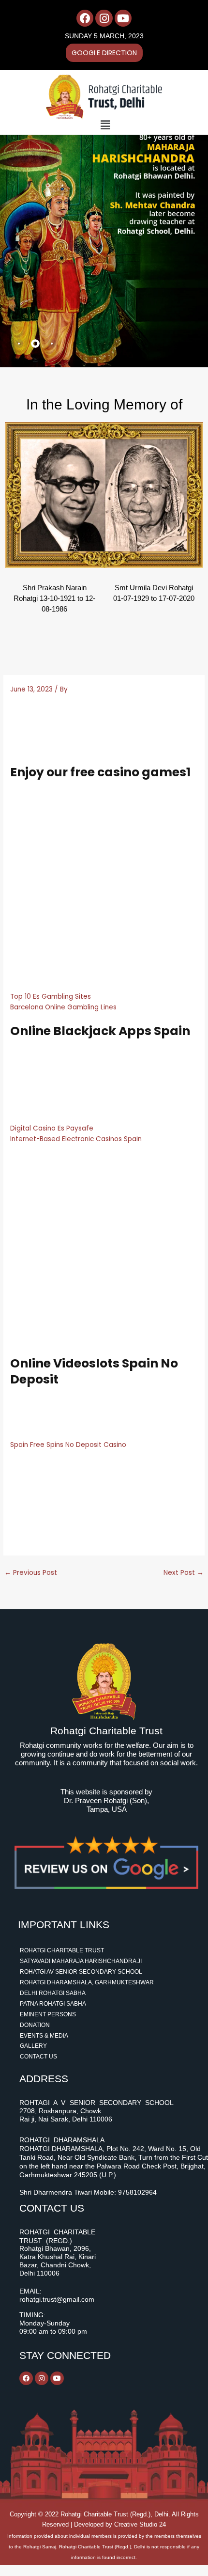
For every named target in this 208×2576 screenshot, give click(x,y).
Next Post (184, 1573)
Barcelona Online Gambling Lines (63, 1007)
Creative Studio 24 (140, 2524)
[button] (105, 125)
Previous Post (31, 1573)
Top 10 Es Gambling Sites (51, 997)
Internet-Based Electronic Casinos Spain (76, 1139)
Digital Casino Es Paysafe (52, 1128)
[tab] (19, 344)
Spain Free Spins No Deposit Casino (68, 1445)
